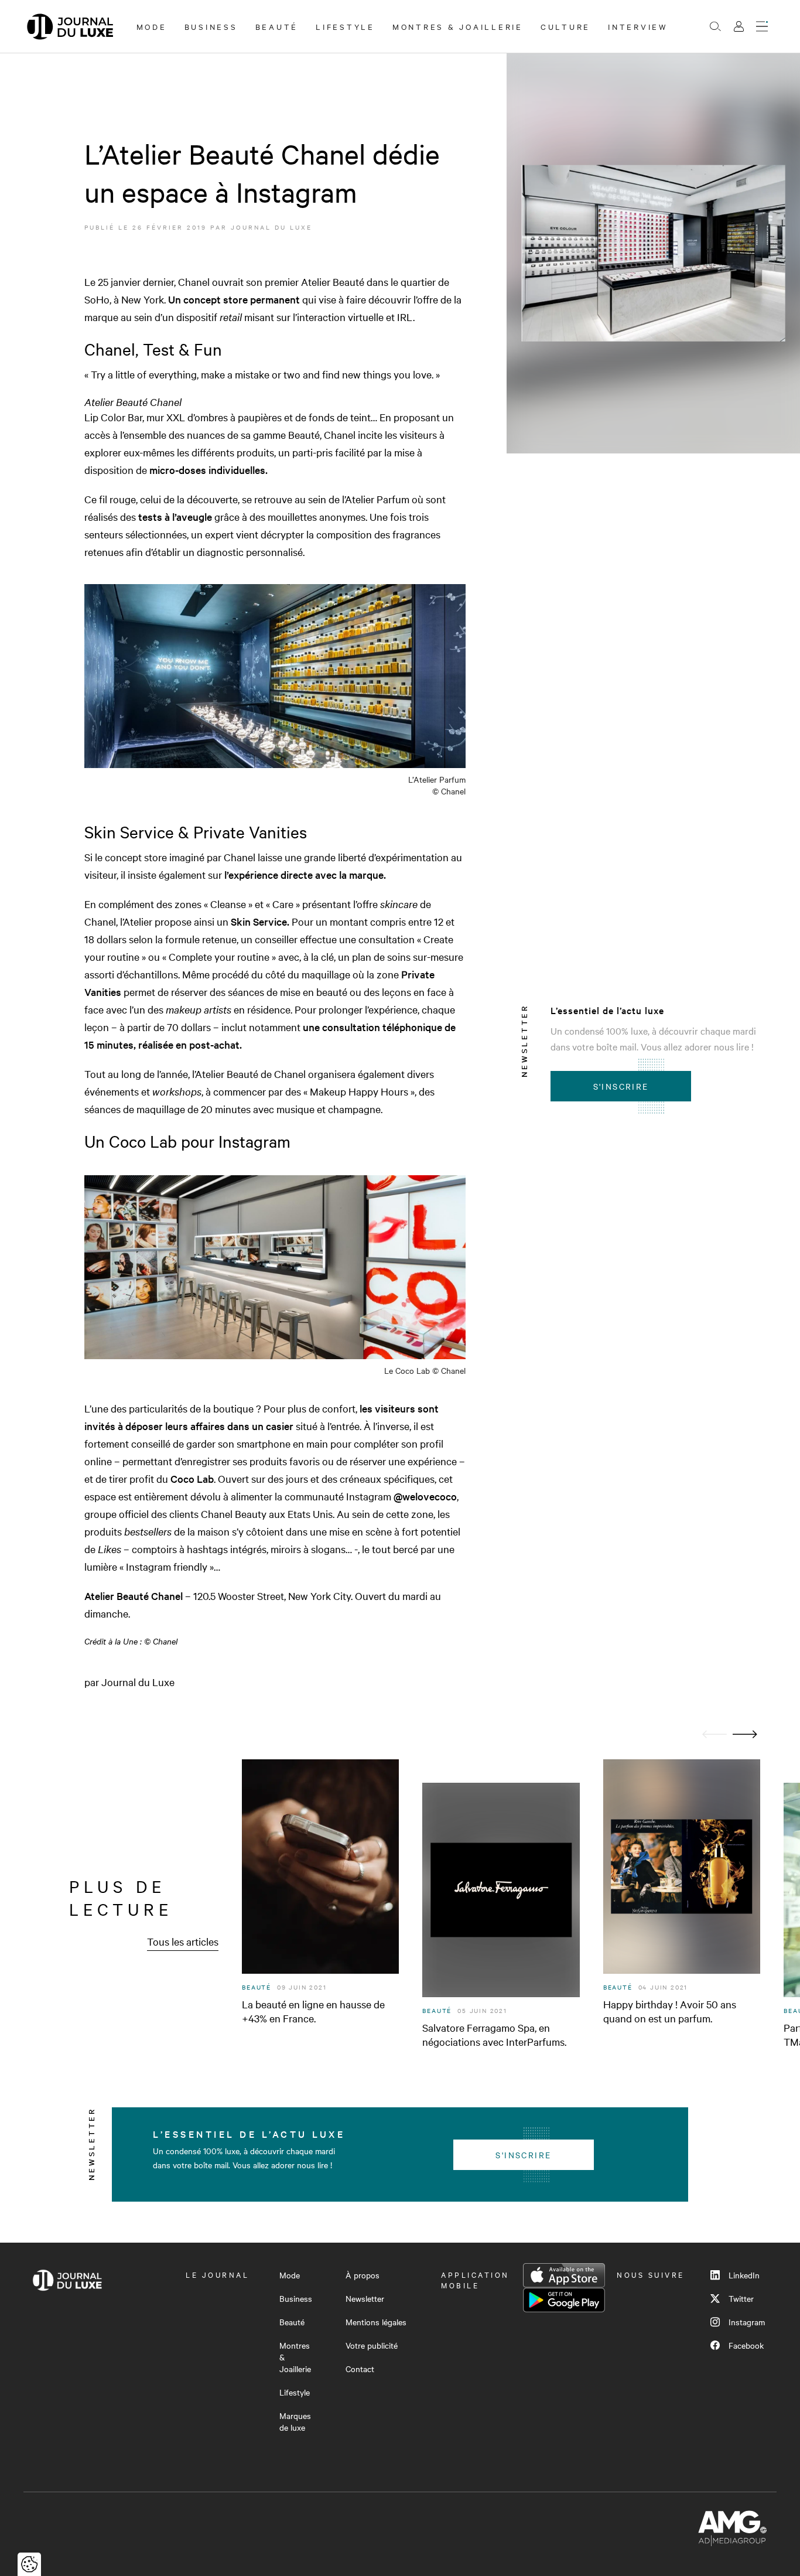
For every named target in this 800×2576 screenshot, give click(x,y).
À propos (363, 2275)
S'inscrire (621, 1086)
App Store (564, 2275)
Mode (152, 26)
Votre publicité (372, 2345)
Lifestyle (345, 26)
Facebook (746, 2345)
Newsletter (365, 2298)
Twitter (741, 2298)
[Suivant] (745, 1734)
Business (211, 26)
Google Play (564, 2300)
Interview (638, 26)
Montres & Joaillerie (458, 26)
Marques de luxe (295, 2421)
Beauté (277, 26)
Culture (565, 26)
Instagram (747, 2322)
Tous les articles (183, 1941)
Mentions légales (376, 2322)
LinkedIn (744, 2275)
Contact (360, 2369)
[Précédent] (714, 1734)
